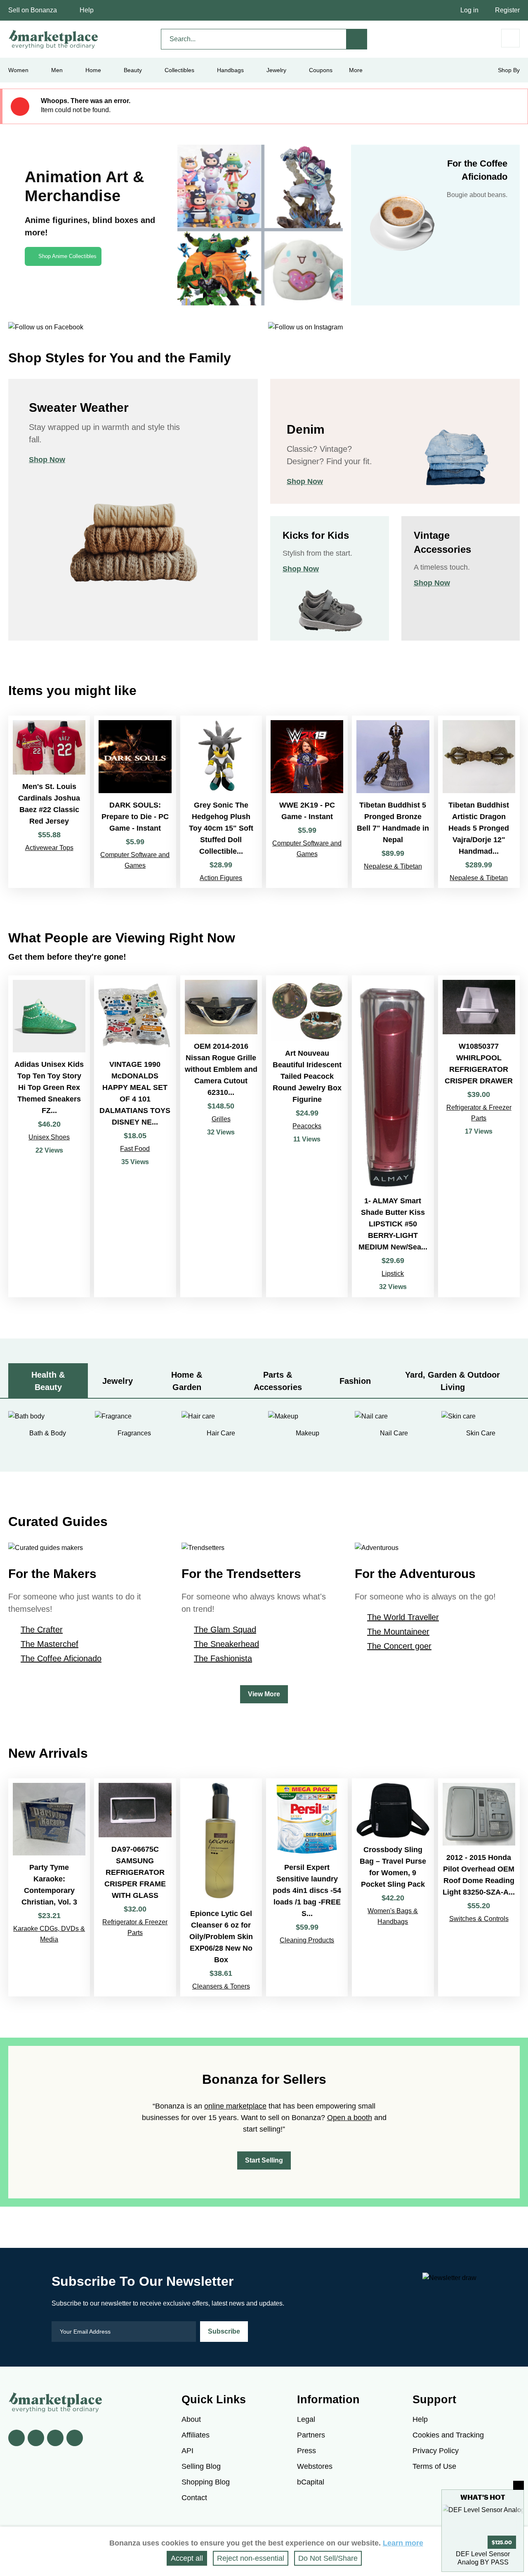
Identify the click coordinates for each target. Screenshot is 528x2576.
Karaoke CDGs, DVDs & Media (49, 1934)
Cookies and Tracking (448, 2435)
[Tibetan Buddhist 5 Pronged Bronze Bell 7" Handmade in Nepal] (393, 802)
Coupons (321, 70)
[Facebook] (16, 2438)
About (191, 2419)
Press (306, 2451)
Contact (194, 2498)
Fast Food (135, 1149)
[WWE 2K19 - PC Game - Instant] (307, 802)
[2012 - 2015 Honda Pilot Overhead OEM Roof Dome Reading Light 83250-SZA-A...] (479, 1887)
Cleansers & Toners (221, 1986)
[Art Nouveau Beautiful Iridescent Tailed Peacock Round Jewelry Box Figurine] (307, 1136)
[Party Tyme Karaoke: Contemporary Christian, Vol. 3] (49, 1887)
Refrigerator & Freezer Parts (479, 1113)
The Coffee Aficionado (61, 1658)
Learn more (403, 2543)
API (187, 2451)
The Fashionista (223, 1658)
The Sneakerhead (226, 1644)
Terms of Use (434, 2466)
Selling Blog (201, 2466)
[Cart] (510, 38)
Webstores (315, 2466)
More (356, 70)
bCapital (311, 2482)
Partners (311, 2435)
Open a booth (350, 2118)
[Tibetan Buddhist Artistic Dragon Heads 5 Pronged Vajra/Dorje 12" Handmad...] (479, 802)
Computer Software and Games (135, 860)
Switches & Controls (479, 1919)
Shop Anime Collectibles (67, 256)
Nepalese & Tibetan (393, 866)
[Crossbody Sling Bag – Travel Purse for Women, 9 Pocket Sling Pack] (393, 1887)
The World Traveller (403, 1617)
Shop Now (47, 460)
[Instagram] (75, 2438)
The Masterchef (49, 1644)
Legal (306, 2419)
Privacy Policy (436, 2451)
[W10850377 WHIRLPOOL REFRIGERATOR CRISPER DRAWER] (479, 1136)
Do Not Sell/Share (328, 2558)
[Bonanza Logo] (54, 39)
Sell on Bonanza (33, 10)
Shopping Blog (206, 2482)
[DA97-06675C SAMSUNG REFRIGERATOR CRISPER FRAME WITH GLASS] (135, 1887)
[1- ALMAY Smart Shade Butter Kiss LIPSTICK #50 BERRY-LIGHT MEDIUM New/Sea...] (393, 1136)
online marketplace (235, 2106)
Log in (469, 10)
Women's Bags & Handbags (393, 1916)
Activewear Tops (49, 848)
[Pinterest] (55, 2438)
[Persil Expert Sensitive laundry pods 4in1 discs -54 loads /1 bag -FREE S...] (307, 1887)
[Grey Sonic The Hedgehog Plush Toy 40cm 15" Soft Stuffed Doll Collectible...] (221, 802)
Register (507, 10)
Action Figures (221, 878)
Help (87, 10)
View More (264, 1694)
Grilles (221, 1119)
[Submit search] (357, 39)
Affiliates (196, 2435)
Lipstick (393, 1274)
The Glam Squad (225, 1630)
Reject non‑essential (251, 2558)
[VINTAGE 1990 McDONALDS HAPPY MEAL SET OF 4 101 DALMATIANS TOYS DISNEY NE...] (135, 1136)
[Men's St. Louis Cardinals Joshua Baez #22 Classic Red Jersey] (49, 802)
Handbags (230, 70)
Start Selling (264, 2160)
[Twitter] (36, 2438)
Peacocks (307, 1126)
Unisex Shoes (49, 1137)
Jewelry (276, 70)
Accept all (187, 2558)
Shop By (509, 70)
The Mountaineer (398, 1632)
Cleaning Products (307, 1940)
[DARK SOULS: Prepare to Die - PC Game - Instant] (135, 802)
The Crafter (42, 1630)
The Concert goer (399, 1646)
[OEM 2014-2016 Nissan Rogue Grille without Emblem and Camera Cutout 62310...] (221, 1136)
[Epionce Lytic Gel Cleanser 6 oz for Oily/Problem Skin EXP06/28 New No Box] (221, 1887)
